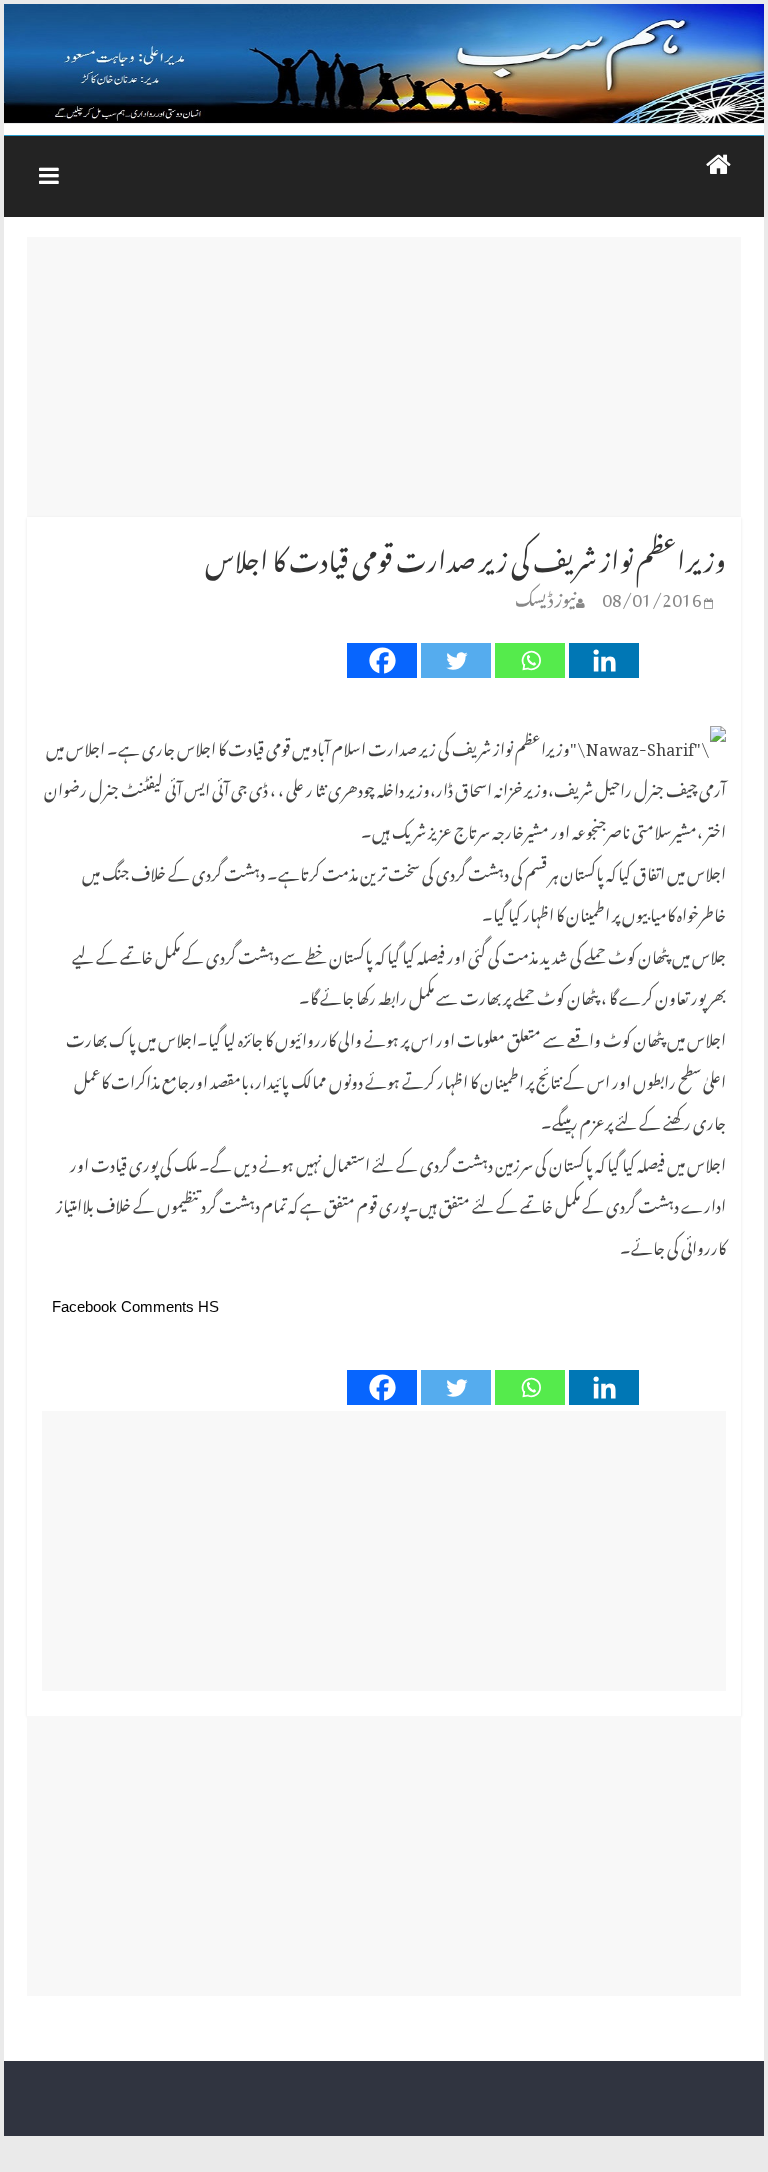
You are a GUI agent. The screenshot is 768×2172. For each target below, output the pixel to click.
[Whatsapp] (530, 660)
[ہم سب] (384, 64)
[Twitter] (456, 660)
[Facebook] (382, 660)
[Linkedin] (604, 660)
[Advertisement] (384, 377)
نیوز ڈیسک (545, 595)
